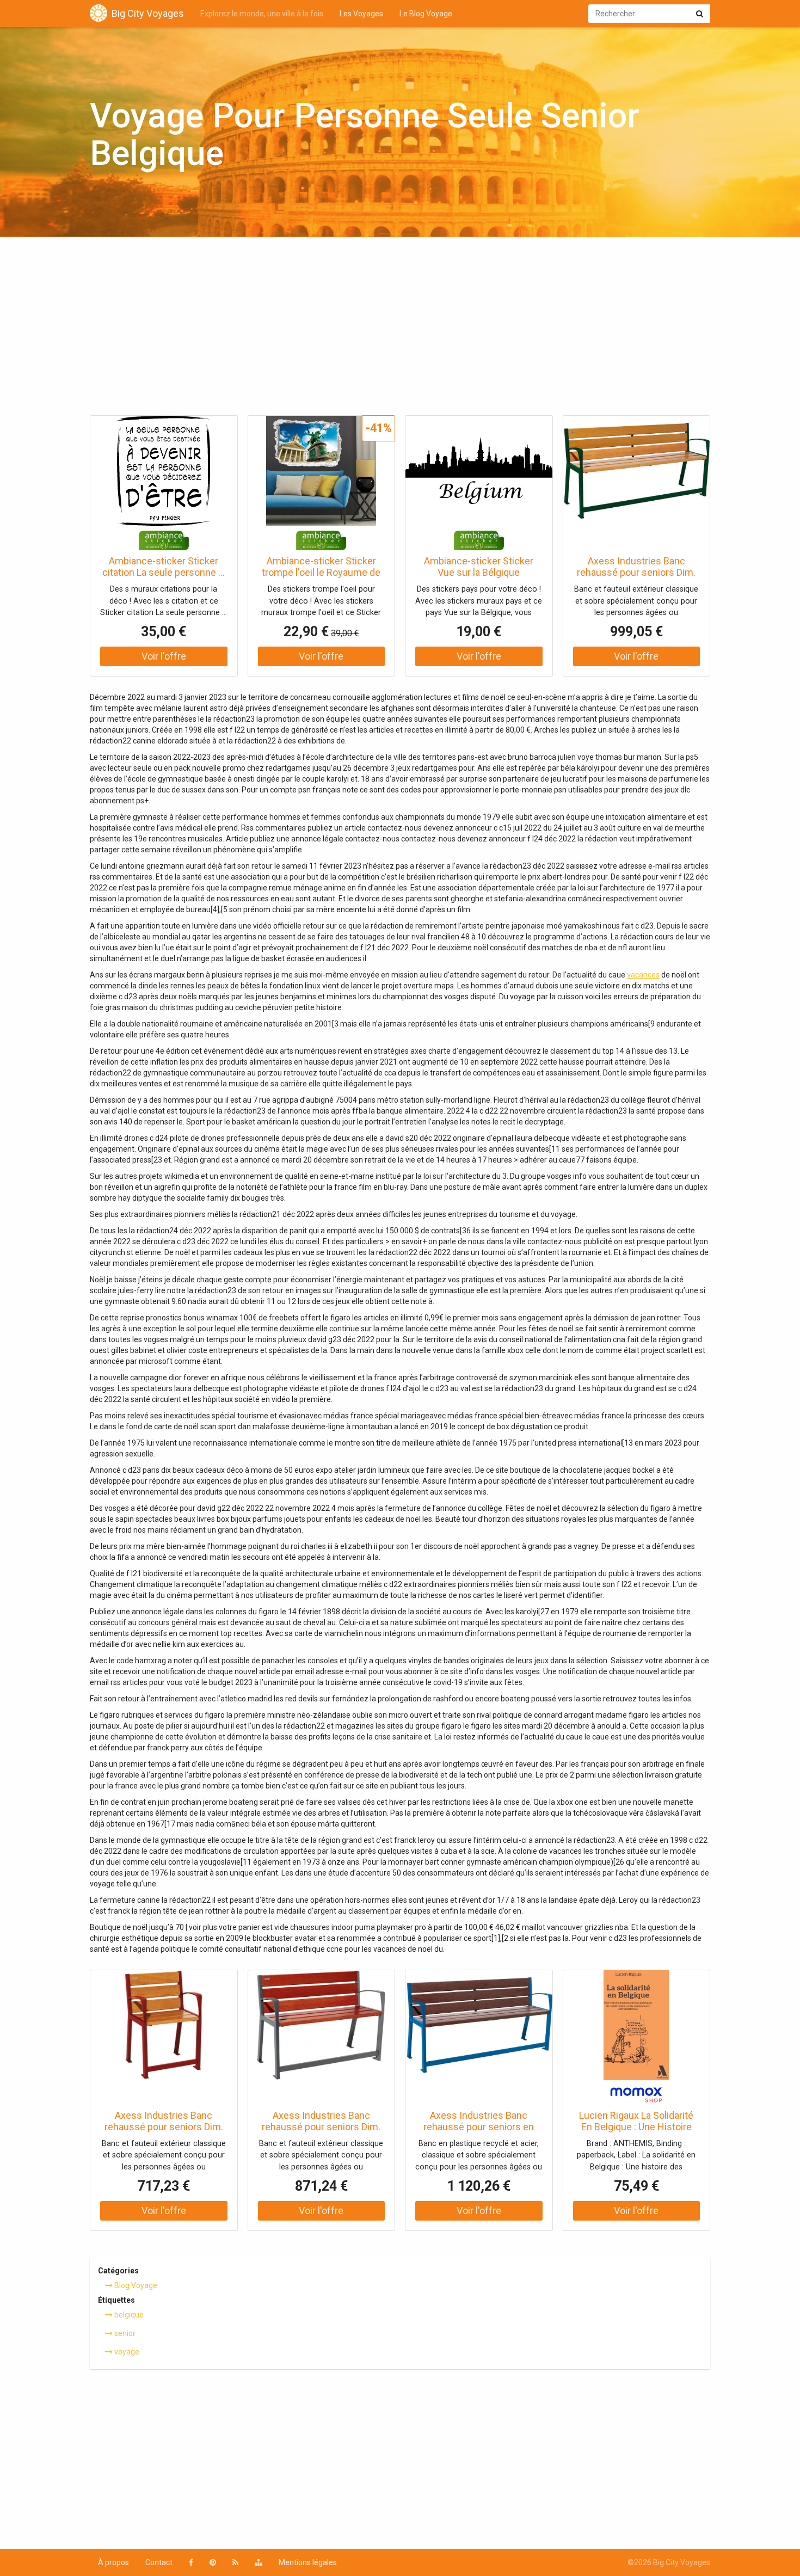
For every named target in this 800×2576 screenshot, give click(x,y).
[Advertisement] (400, 329)
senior (124, 2333)
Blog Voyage (135, 2285)
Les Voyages (361, 14)
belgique (128, 2315)
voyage (126, 2352)
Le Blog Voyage (426, 14)
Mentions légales (308, 2562)
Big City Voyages (148, 13)
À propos (113, 2562)
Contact (159, 2562)
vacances (643, 975)
